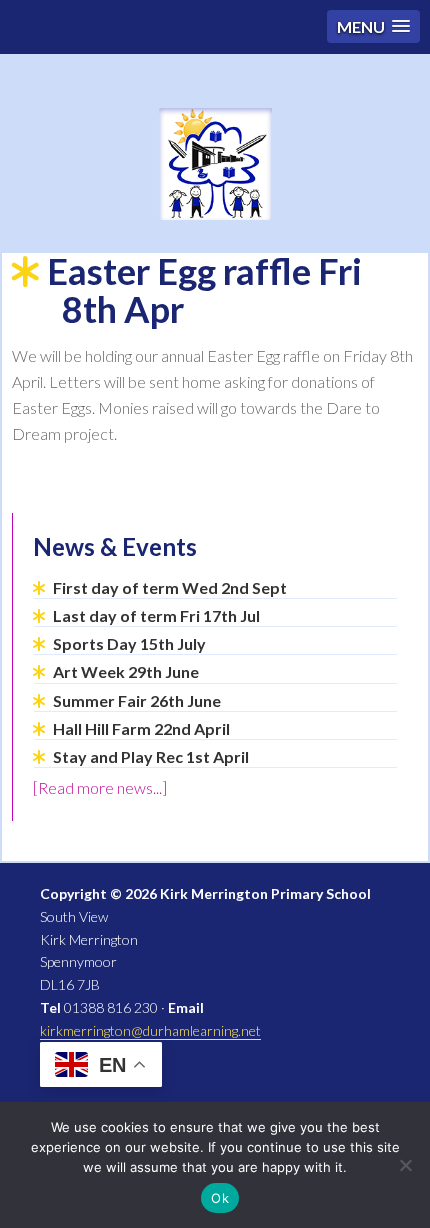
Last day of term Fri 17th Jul (156, 615)
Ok (220, 1198)
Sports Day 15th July (129, 643)
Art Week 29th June (126, 671)
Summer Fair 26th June (137, 700)
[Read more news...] (100, 787)
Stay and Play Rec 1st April (151, 756)
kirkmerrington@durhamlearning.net (150, 1030)
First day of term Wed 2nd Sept (170, 587)
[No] (405, 1165)
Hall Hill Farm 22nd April (141, 728)
